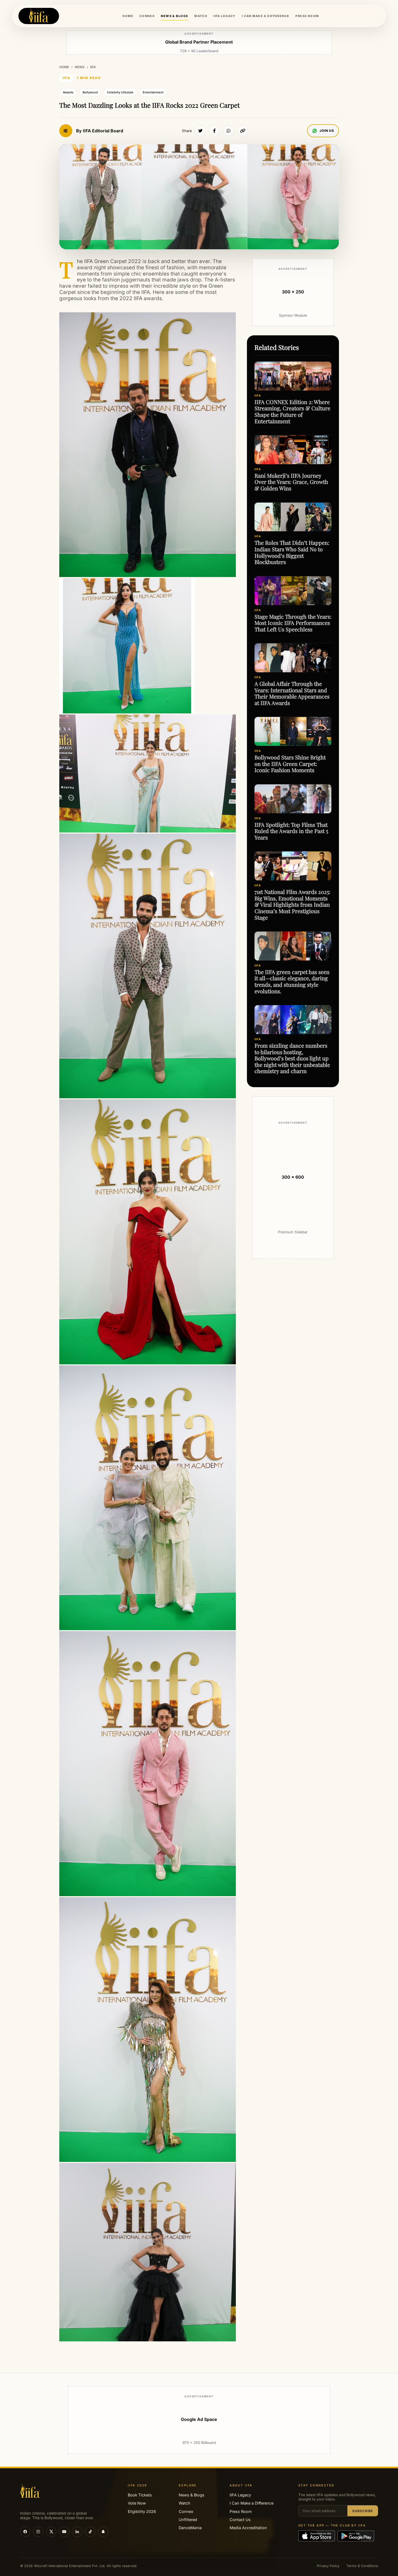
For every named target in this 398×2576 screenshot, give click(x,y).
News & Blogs (192, 2495)
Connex (186, 2511)
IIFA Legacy (240, 2495)
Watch (185, 2503)
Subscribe (363, 2511)
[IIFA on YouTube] (64, 2532)
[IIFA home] (39, 16)
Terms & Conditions (362, 2566)
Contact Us (240, 2520)
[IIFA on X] (51, 2532)
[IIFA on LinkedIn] (77, 2532)
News (80, 67)
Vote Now (137, 2503)
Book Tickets (140, 2495)
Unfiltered (188, 2520)
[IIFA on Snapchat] (103, 2532)
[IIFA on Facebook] (25, 2532)
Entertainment (153, 92)
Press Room (241, 2511)
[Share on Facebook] (214, 131)
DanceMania (190, 2528)
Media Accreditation (248, 2528)
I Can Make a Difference (252, 2503)
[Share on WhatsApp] (229, 131)
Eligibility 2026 (142, 2511)
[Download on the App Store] (317, 2536)
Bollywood (90, 92)
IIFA (93, 67)
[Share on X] (200, 131)
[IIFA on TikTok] (90, 2532)
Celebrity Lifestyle (120, 92)
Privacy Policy (328, 2566)
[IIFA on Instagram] (38, 2532)
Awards (68, 92)
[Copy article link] (243, 131)
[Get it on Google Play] (356, 2536)
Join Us (327, 131)
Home (64, 67)
